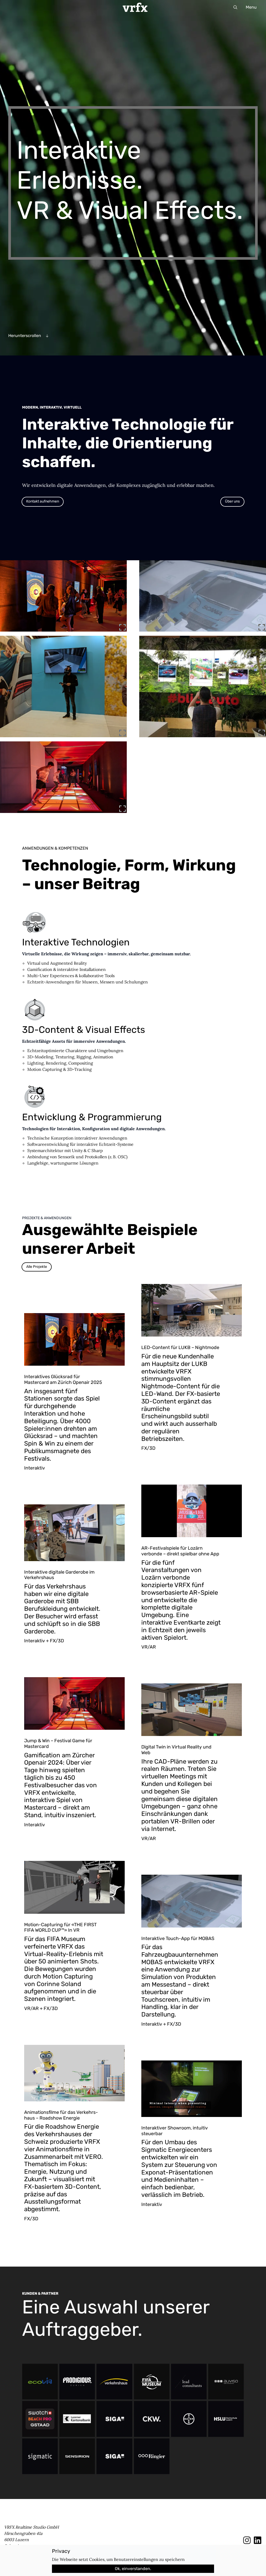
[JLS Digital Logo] (114, 2456)
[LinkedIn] (258, 2540)
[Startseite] (135, 7)
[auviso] (226, 2382)
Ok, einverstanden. (133, 2569)
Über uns (232, 501)
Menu (251, 7)
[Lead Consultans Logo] (189, 2382)
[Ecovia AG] (40, 2382)
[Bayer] (189, 2419)
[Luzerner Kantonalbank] (77, 2419)
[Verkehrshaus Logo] (114, 2382)
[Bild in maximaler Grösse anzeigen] (122, 627)
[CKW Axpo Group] (152, 2419)
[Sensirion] (77, 2456)
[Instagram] (247, 2540)
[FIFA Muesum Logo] (152, 2382)
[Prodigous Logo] (77, 2382)
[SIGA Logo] (114, 2419)
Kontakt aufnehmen (43, 501)
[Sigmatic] (40, 2456)
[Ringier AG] (152, 2456)
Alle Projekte (37, 1267)
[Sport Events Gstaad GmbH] (40, 2419)
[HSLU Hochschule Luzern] (226, 2419)
